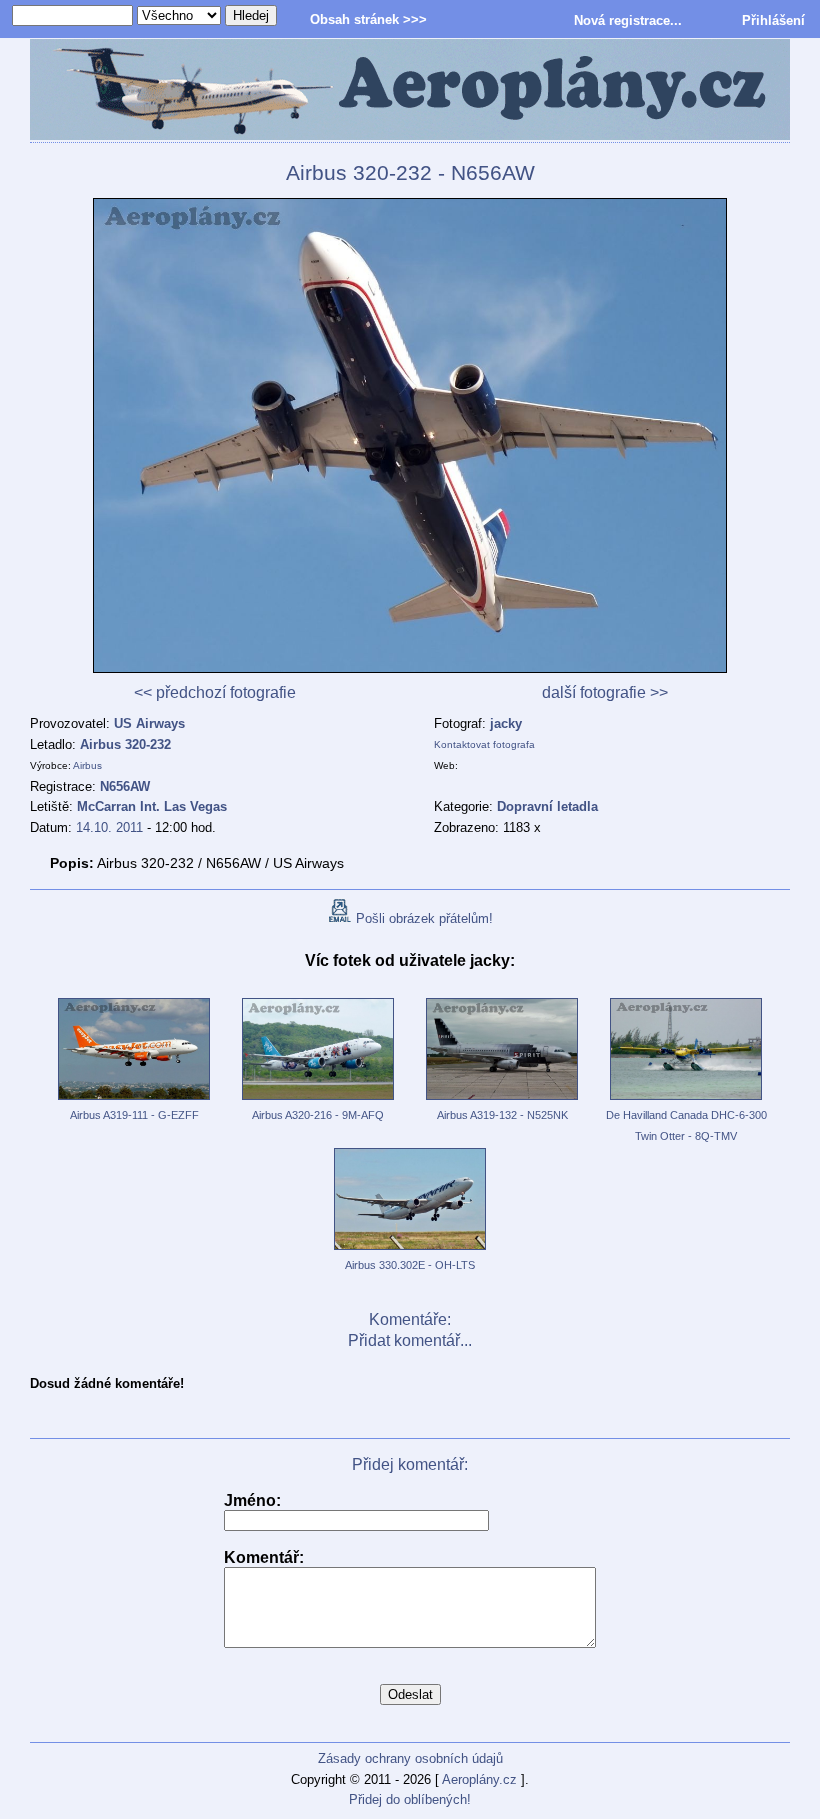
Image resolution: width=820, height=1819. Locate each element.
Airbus (87, 765)
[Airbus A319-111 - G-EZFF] (134, 1101)
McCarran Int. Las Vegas (152, 806)
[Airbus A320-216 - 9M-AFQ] (318, 1101)
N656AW (125, 786)
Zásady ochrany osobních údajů (410, 1758)
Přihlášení (773, 20)
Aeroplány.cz (479, 1779)
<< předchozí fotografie (215, 692)
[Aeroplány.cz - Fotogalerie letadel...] (410, 91)
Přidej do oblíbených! (410, 1799)
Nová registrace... (628, 20)
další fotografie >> (605, 692)
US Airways (149, 723)
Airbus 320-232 (125, 744)
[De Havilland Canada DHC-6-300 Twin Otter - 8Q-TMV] (686, 1101)
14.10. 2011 (109, 827)
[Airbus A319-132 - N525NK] (502, 1101)
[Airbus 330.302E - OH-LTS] (410, 1251)
